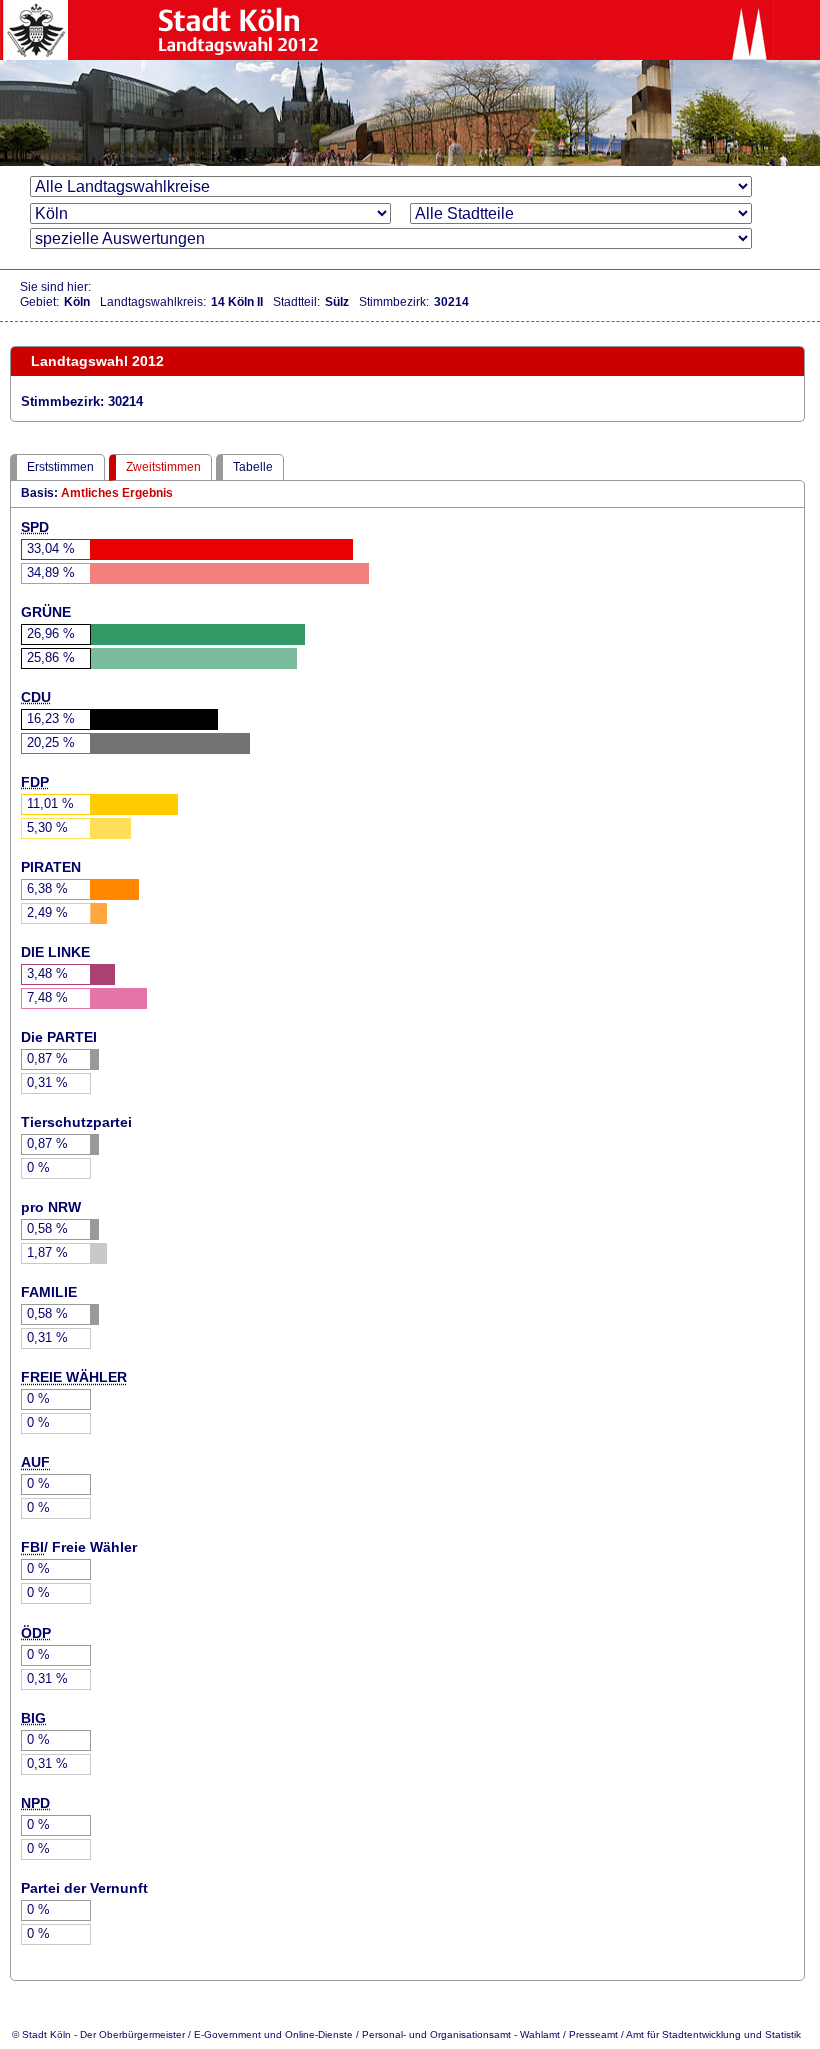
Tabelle (253, 467)
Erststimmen (60, 467)
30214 (451, 302)
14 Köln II (237, 302)
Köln (77, 302)
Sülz (337, 302)
